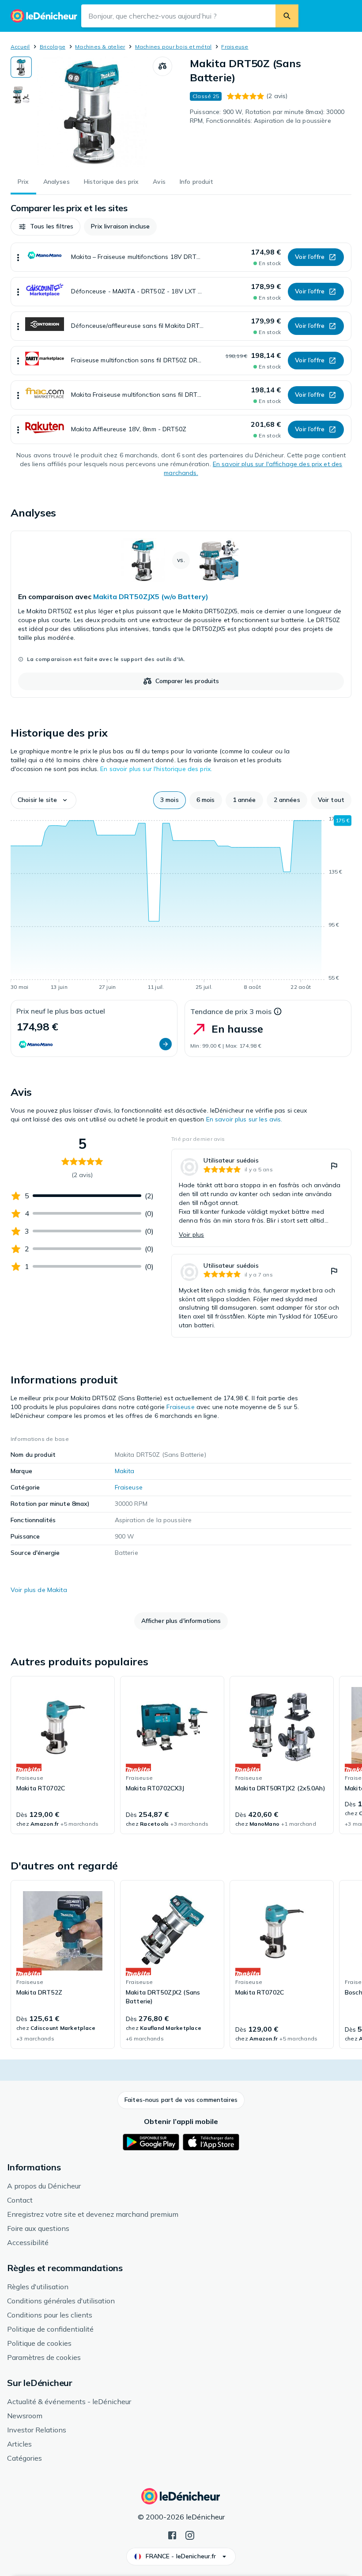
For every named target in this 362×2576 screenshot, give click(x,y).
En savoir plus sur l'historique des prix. (156, 769)
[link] (181, 614)
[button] (45, 227)
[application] (181, 904)
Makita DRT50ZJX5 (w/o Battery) (151, 597)
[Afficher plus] (18, 257)
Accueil (20, 47)
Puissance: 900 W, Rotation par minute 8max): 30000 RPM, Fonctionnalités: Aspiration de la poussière (267, 116)
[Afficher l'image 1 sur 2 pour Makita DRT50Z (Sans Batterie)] (21, 67)
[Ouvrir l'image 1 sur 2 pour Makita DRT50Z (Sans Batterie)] (92, 112)
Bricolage (53, 47)
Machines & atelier (100, 47)
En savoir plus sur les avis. (244, 1119)
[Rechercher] (287, 16)
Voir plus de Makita (39, 1590)
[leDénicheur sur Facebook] (172, 2534)
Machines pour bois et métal (173, 47)
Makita (125, 1471)
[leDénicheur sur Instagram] (190, 2534)
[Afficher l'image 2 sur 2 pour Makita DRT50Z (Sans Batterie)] (21, 95)
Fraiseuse (235, 47)
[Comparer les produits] (162, 66)
